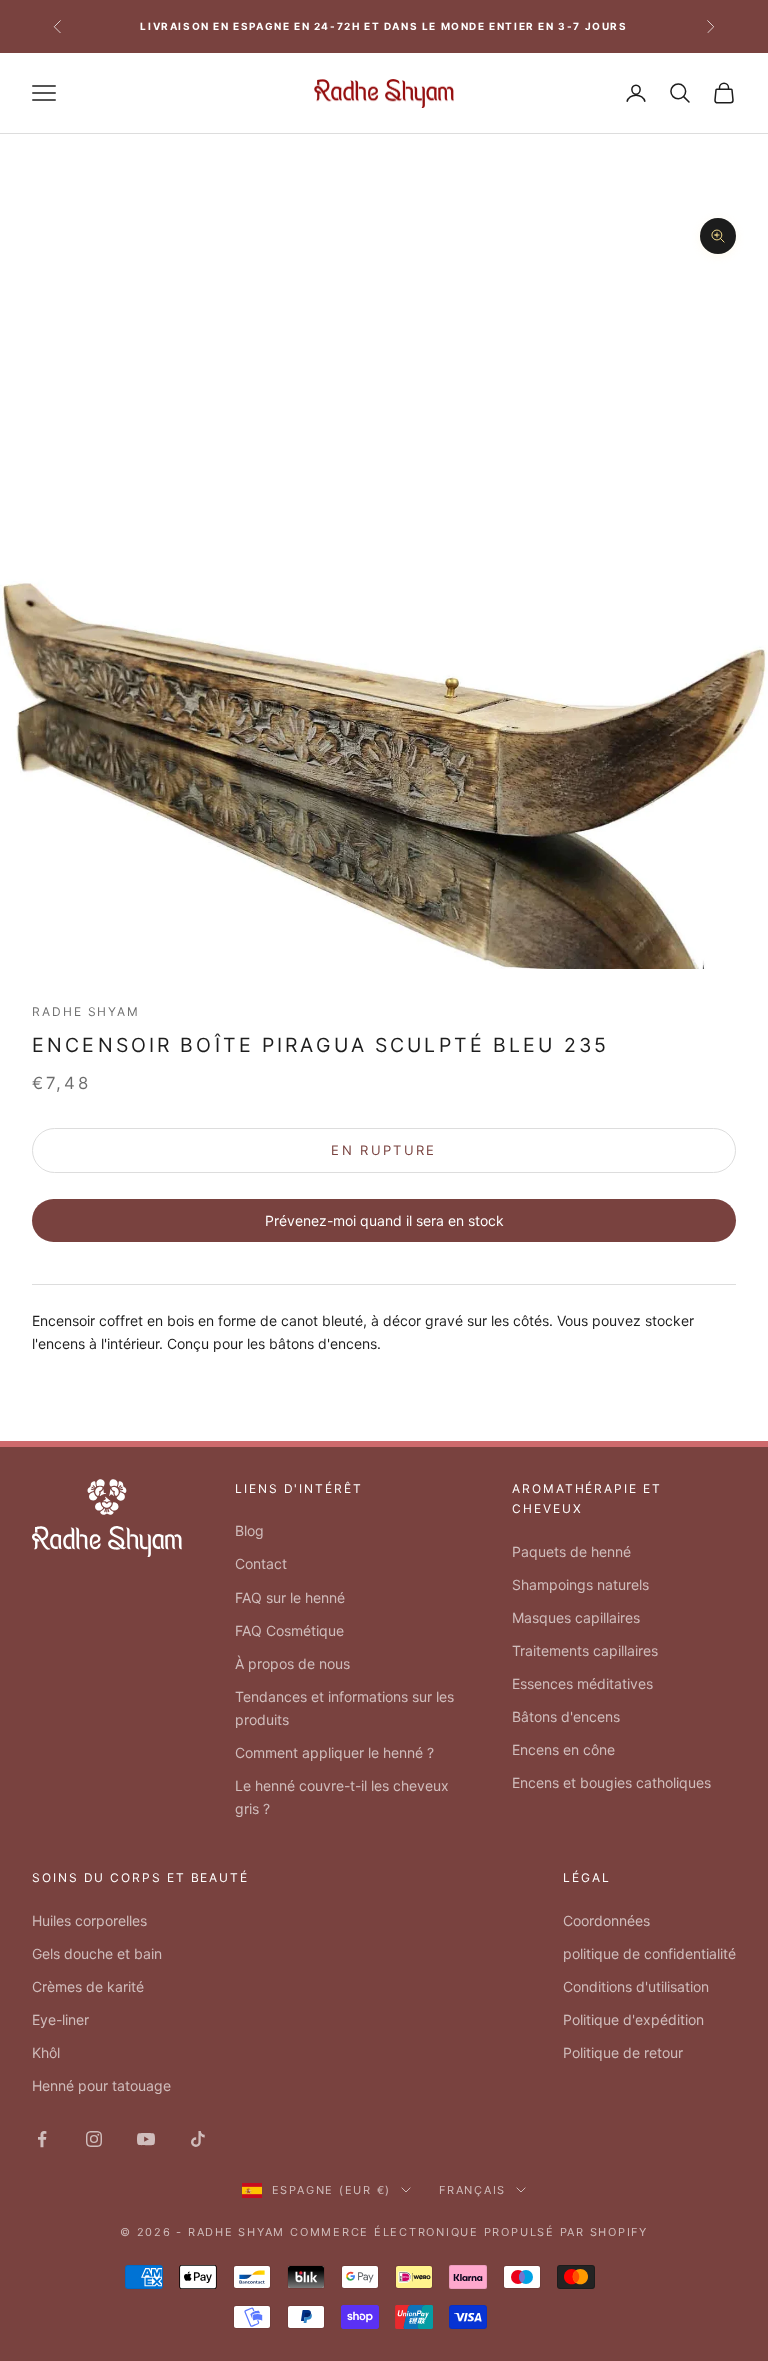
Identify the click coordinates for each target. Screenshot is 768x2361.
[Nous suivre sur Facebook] (42, 2139)
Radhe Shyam (86, 1011)
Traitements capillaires (585, 1650)
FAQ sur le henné (290, 1597)
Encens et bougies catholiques (611, 1782)
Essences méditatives (582, 1683)
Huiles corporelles (89, 1920)
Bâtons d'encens (566, 1716)
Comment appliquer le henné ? (334, 1752)
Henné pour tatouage (101, 2085)
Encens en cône (563, 1749)
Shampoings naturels (580, 1584)
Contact (261, 1563)
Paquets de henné (571, 1551)
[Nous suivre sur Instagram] (94, 2139)
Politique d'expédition (633, 2019)
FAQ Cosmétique (289, 1630)
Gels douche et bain (97, 1953)
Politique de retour (623, 2052)
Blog (249, 1530)
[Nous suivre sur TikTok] (198, 2139)
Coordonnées (606, 1920)
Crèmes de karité (88, 1986)
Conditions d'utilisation (636, 1986)
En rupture (383, 1150)
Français (472, 2190)
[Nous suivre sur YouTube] (146, 2139)
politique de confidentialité (649, 1953)
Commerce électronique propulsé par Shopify (469, 2232)
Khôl (46, 2052)
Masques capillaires (576, 1617)
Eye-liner (60, 2019)
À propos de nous (292, 1663)
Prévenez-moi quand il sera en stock (384, 1220)
